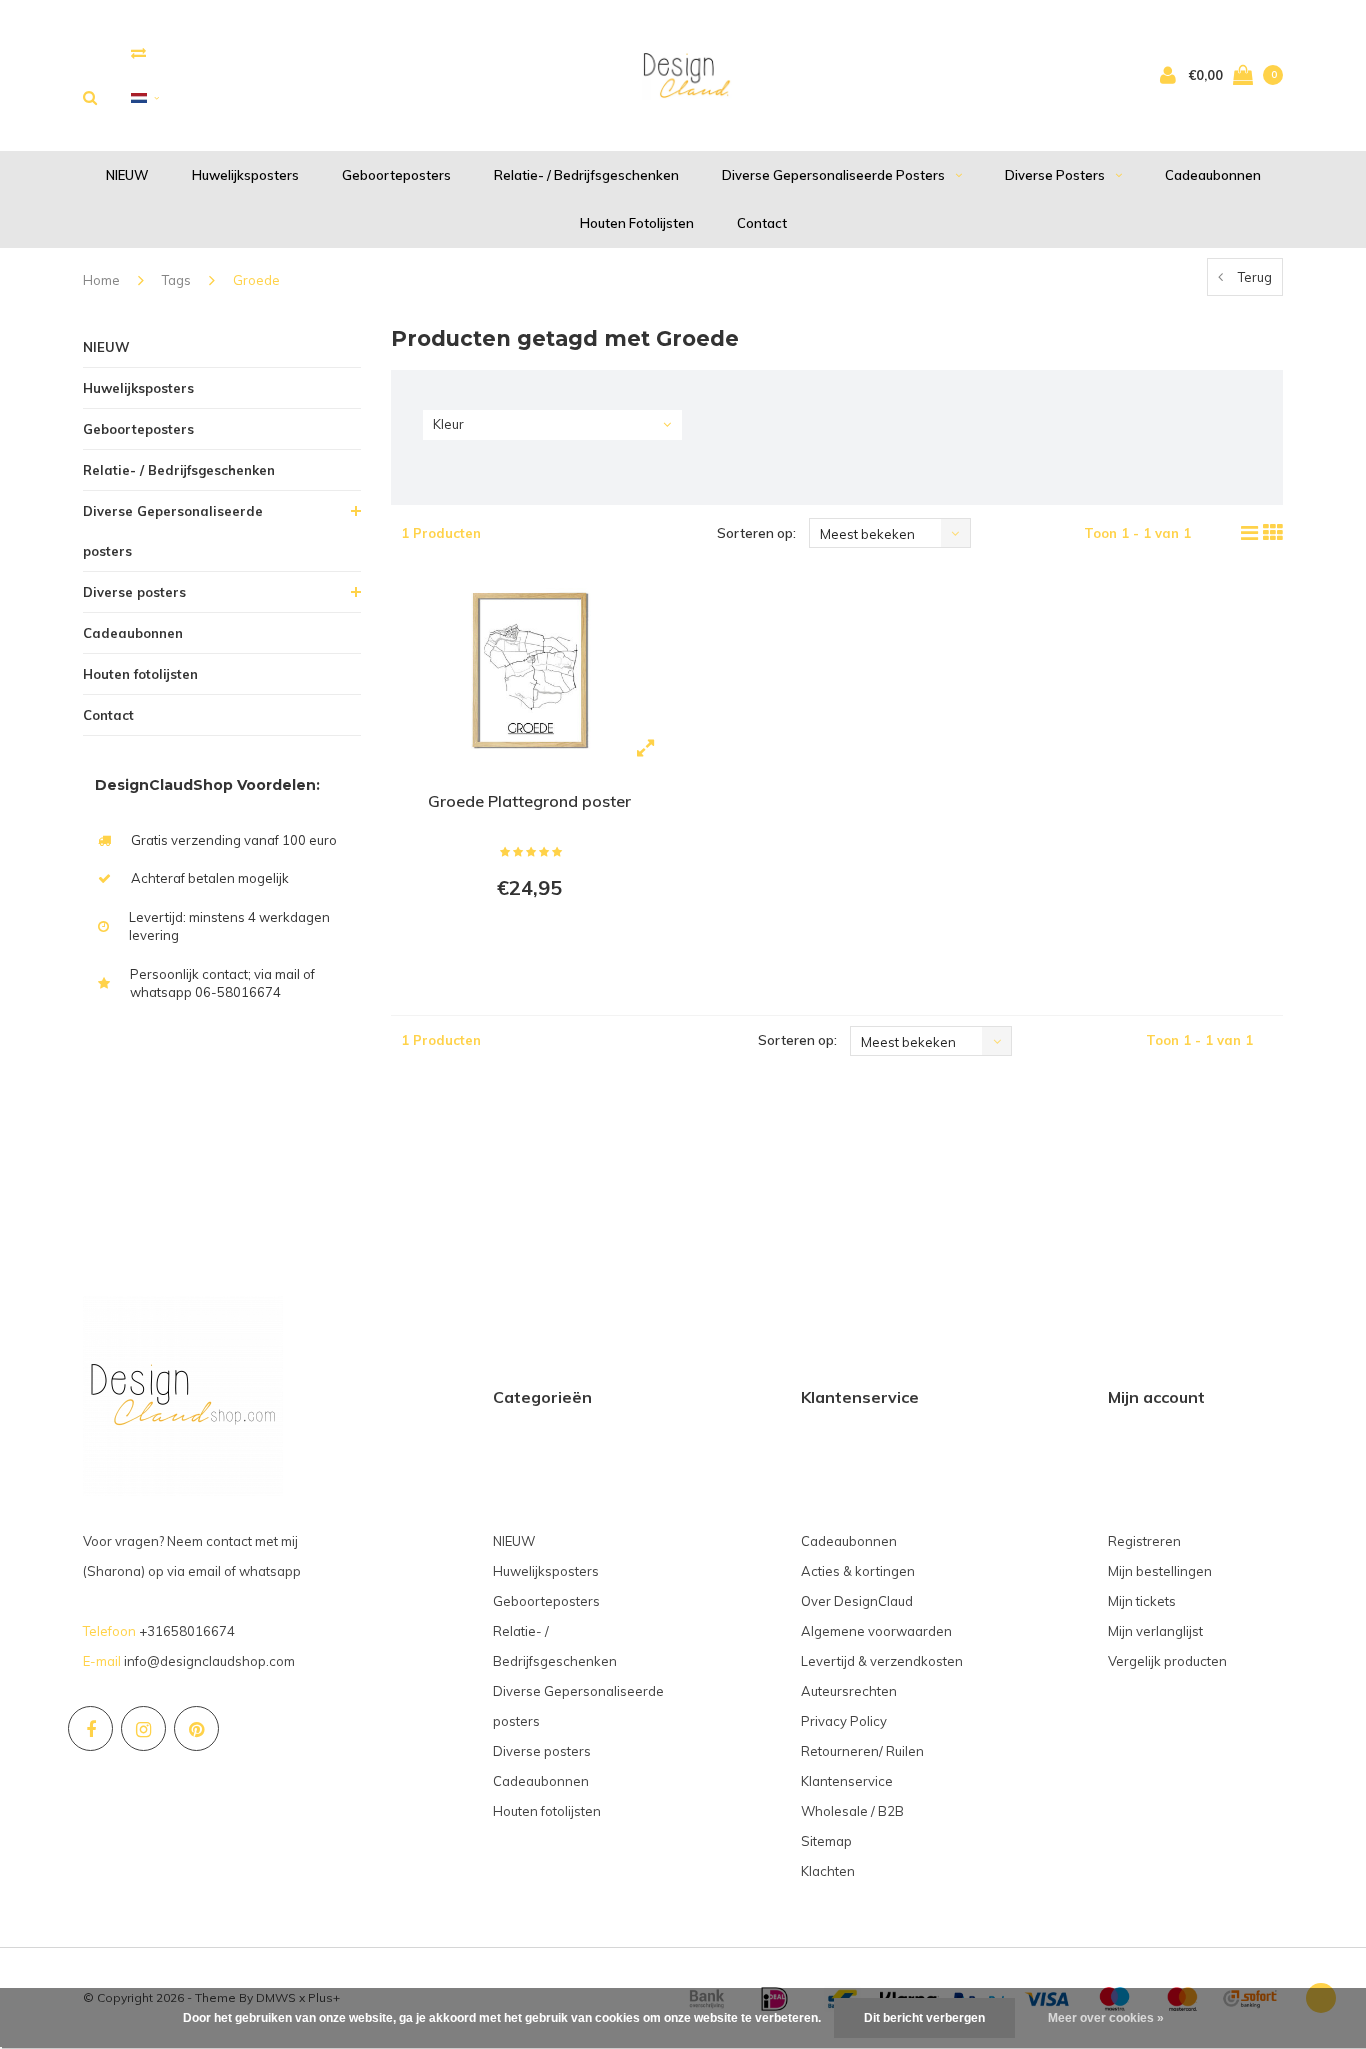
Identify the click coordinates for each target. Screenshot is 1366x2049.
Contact (762, 223)
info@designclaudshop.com (209, 1661)
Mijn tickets (1142, 1601)
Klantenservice (847, 1781)
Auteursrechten (849, 1691)
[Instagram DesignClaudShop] (143, 1728)
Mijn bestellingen (1160, 1571)
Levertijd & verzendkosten (882, 1661)
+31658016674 (187, 1631)
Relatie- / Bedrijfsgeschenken (586, 175)
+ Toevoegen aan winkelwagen (526, 942)
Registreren (1144, 1541)
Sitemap (826, 1841)
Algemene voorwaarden (876, 1631)
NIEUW (127, 175)
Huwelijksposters (245, 175)
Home (101, 280)
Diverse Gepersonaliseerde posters (833, 175)
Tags (176, 280)
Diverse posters (1055, 175)
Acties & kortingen (858, 1571)
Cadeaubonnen (1213, 175)
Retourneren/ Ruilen (862, 1751)
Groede (256, 280)
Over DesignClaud (857, 1601)
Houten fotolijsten (637, 223)
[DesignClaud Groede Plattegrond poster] (529, 672)
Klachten (828, 1871)
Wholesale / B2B (852, 1811)
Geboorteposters (396, 175)
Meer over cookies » (1106, 2018)
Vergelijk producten (1167, 1661)
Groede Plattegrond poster (529, 801)
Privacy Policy (844, 1721)
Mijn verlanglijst (1155, 1631)
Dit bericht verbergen (924, 2018)
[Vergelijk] (138, 52)
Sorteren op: (756, 533)
